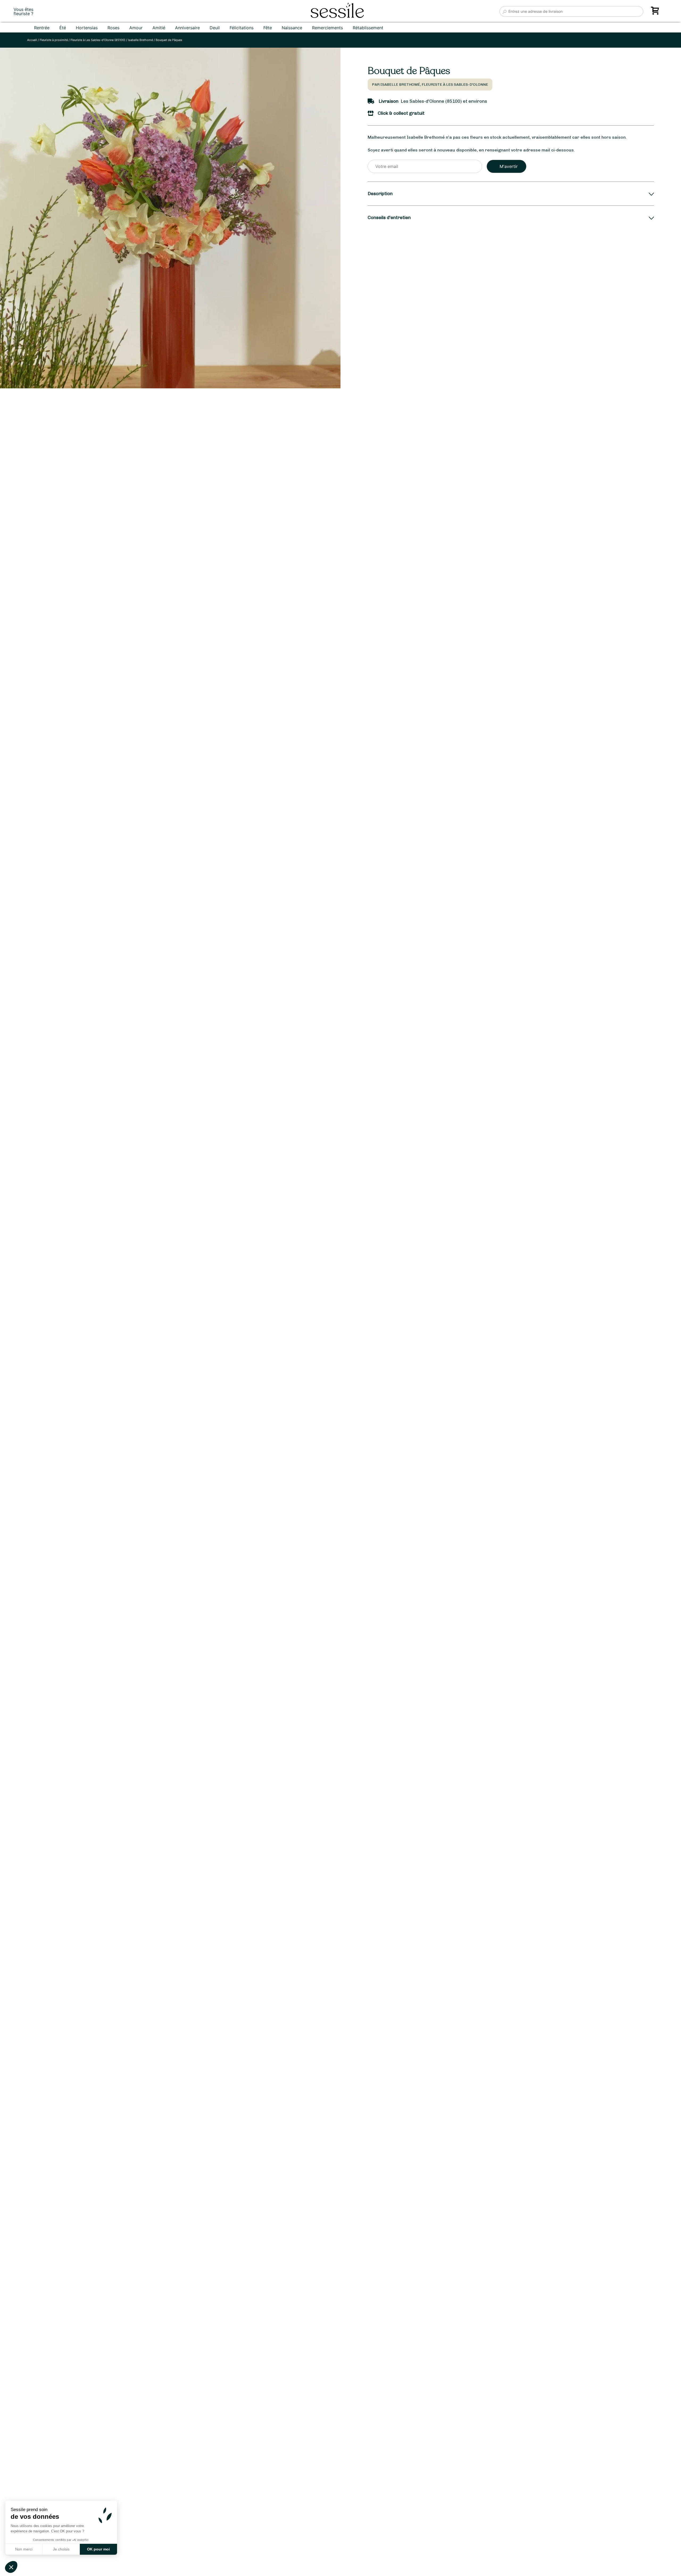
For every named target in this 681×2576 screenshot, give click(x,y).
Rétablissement (368, 28)
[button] (11, 2567)
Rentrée (42, 28)
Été (63, 28)
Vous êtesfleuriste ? (23, 11)
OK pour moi (98, 2549)
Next (319, 1336)
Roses (113, 28)
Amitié (159, 28)
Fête (268, 28)
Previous (10, 1336)
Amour (136, 28)
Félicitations (242, 28)
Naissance (292, 28)
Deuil (215, 28)
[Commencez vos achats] (656, 13)
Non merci (24, 2549)
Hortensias (87, 28)
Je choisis (61, 2549)
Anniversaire (187, 28)
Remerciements (327, 28)
